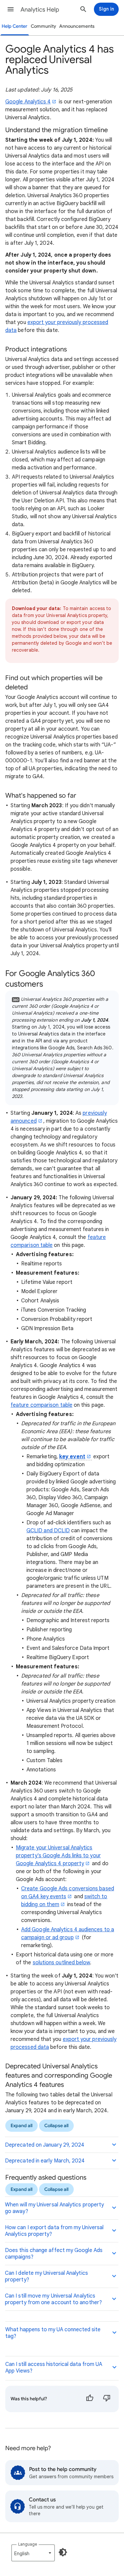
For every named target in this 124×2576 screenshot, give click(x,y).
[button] (11, 9)
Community (43, 26)
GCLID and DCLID (48, 1531)
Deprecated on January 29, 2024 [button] (45, 2145)
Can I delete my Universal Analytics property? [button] (46, 2276)
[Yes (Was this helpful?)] (90, 2399)
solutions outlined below (62, 1963)
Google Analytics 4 (28, 102)
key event (72, 1457)
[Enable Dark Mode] (63, 2552)
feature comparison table (41, 1405)
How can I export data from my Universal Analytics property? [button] (54, 2231)
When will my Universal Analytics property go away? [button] (54, 2208)
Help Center (15, 26)
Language (28, 2544)
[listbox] (33, 2553)
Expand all (21, 2126)
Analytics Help (40, 10)
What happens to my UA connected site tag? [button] (53, 2333)
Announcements (77, 26)
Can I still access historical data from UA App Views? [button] (54, 2368)
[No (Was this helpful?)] (107, 2399)
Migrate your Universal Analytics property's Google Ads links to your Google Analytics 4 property (58, 1856)
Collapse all (56, 2126)
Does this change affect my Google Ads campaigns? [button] (54, 2254)
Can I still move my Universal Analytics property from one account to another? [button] (53, 2299)
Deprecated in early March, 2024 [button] (45, 2161)
